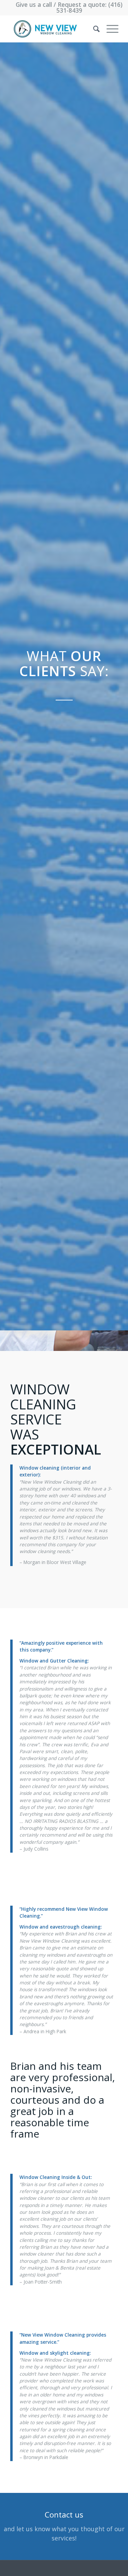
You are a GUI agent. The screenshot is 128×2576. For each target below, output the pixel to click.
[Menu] (109, 29)
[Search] (93, 29)
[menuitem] (93, 29)
